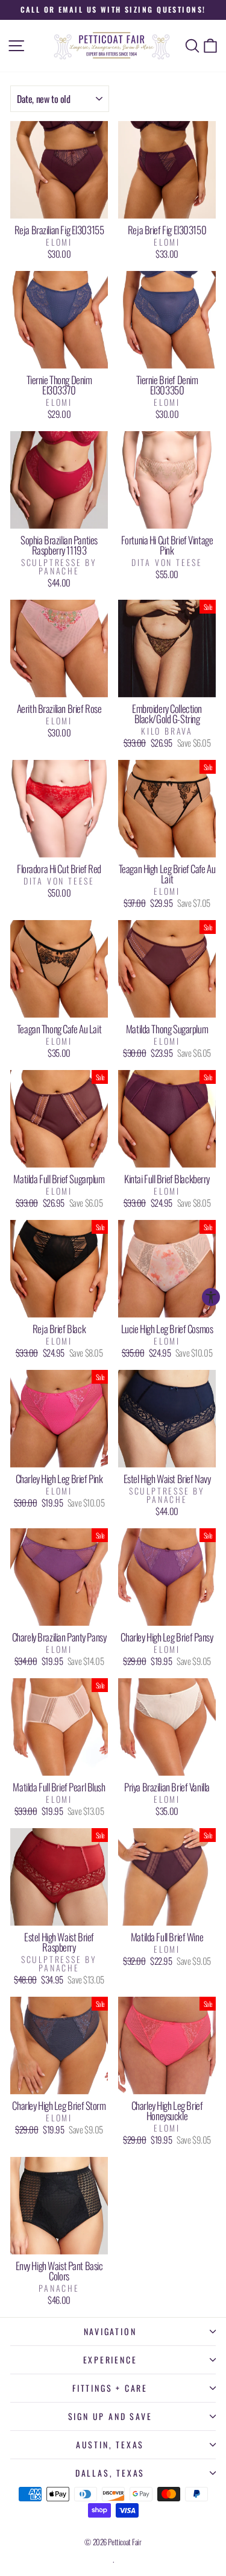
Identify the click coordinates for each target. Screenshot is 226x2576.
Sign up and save (110, 2416)
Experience (110, 2360)
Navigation (110, 2331)
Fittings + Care (110, 2388)
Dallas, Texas (110, 2473)
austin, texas (110, 2444)
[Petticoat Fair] (113, 46)
